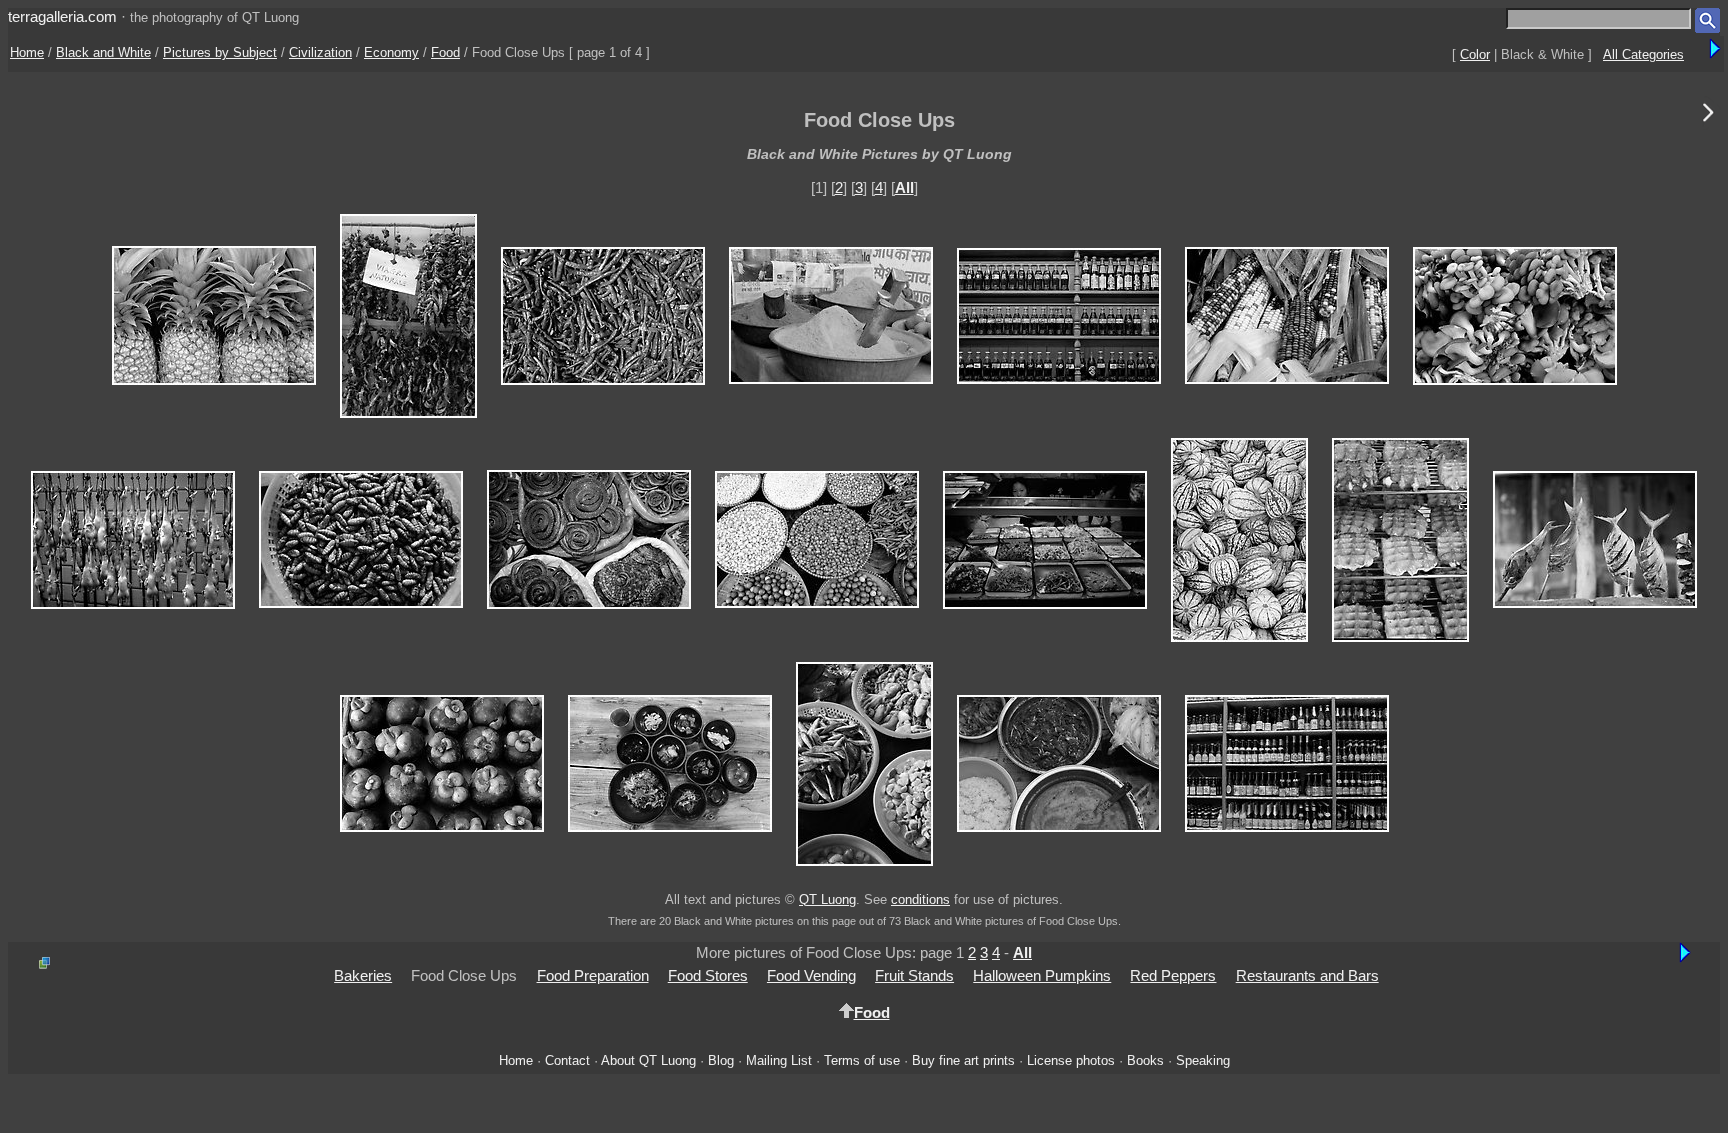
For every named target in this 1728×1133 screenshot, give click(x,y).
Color (1475, 54)
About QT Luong (648, 1060)
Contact (567, 1060)
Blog (721, 1060)
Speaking (1203, 1060)
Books (1145, 1060)
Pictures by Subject (220, 52)
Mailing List (779, 1060)
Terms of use (862, 1060)
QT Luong (827, 899)
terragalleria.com (62, 16)
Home (27, 52)
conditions (920, 899)
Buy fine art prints (963, 1060)
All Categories (1643, 54)
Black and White (103, 52)
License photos (1071, 1060)
